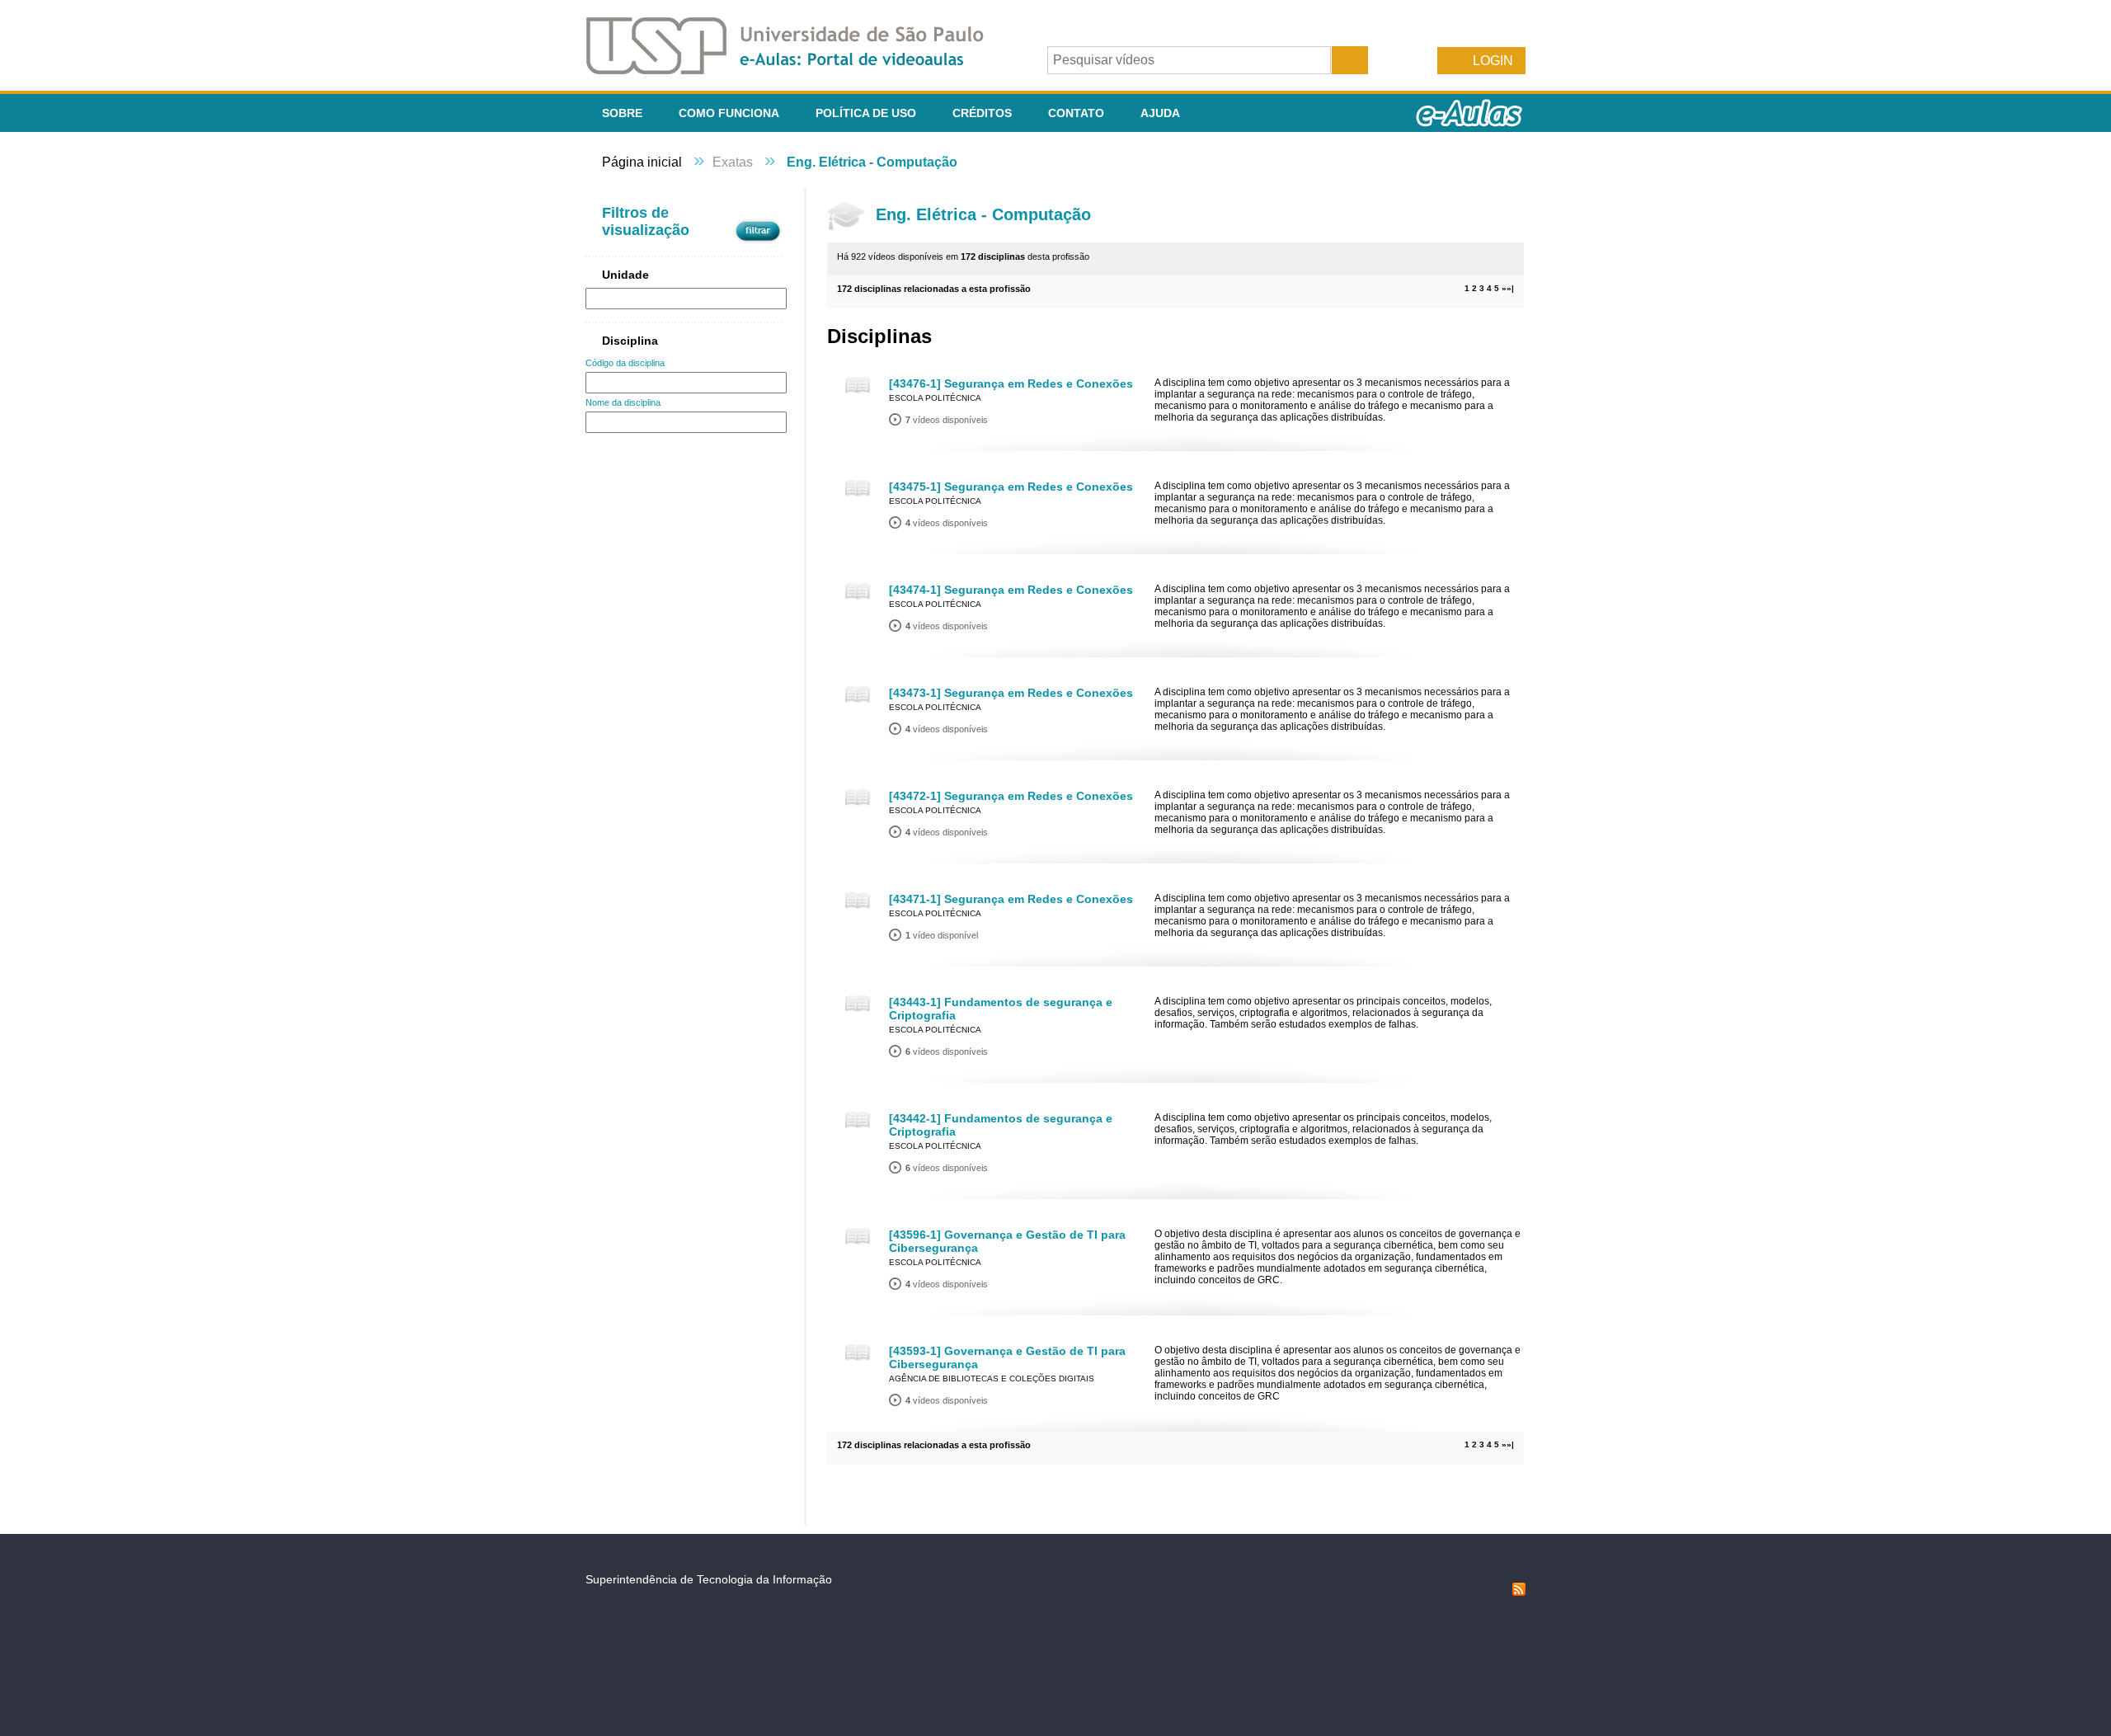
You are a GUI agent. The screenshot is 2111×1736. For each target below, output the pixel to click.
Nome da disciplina (623, 402)
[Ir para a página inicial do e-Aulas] (798, 70)
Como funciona (729, 113)
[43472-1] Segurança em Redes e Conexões (1011, 796)
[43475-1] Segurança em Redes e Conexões (1011, 487)
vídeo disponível (942, 935)
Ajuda (1160, 113)
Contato (1076, 113)
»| (1510, 288)
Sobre (622, 113)
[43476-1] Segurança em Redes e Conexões (1011, 383)
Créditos (982, 113)
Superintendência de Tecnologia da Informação (709, 1579)
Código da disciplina (625, 363)
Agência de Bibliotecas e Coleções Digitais (992, 1378)
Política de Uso (866, 113)
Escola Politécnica (935, 398)
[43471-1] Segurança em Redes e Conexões (1011, 899)
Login (1493, 61)
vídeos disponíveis (947, 420)
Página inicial (642, 162)
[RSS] (1519, 1592)
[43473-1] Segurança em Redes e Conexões (1011, 693)
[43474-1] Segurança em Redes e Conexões (1011, 590)
